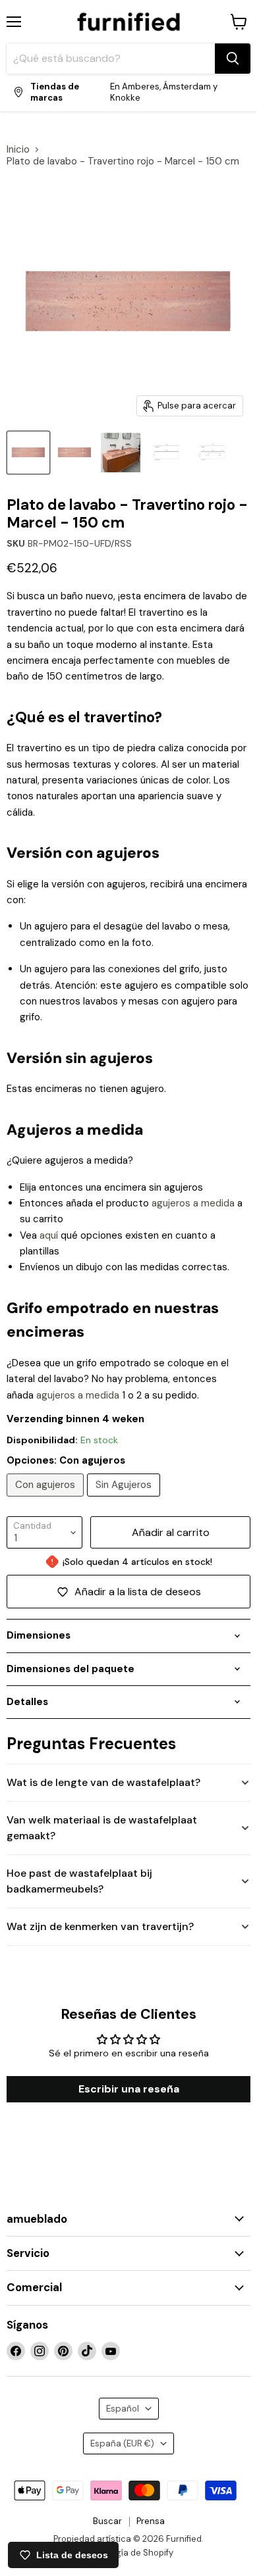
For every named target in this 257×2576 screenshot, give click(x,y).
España (122, 2443)
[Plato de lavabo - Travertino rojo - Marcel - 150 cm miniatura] (121, 453)
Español (123, 2409)
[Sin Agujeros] (125, 1500)
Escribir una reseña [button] (129, 2089)
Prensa (151, 2521)
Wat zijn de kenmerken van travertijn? (100, 1926)
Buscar (107, 2521)
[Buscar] (233, 59)
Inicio (18, 150)
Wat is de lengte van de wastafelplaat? (103, 1782)
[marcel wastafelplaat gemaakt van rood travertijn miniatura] (28, 453)
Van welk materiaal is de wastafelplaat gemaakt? (102, 1828)
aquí (49, 1235)
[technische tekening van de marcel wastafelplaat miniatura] (167, 453)
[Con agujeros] (47, 1500)
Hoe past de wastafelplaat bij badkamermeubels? (79, 1881)
